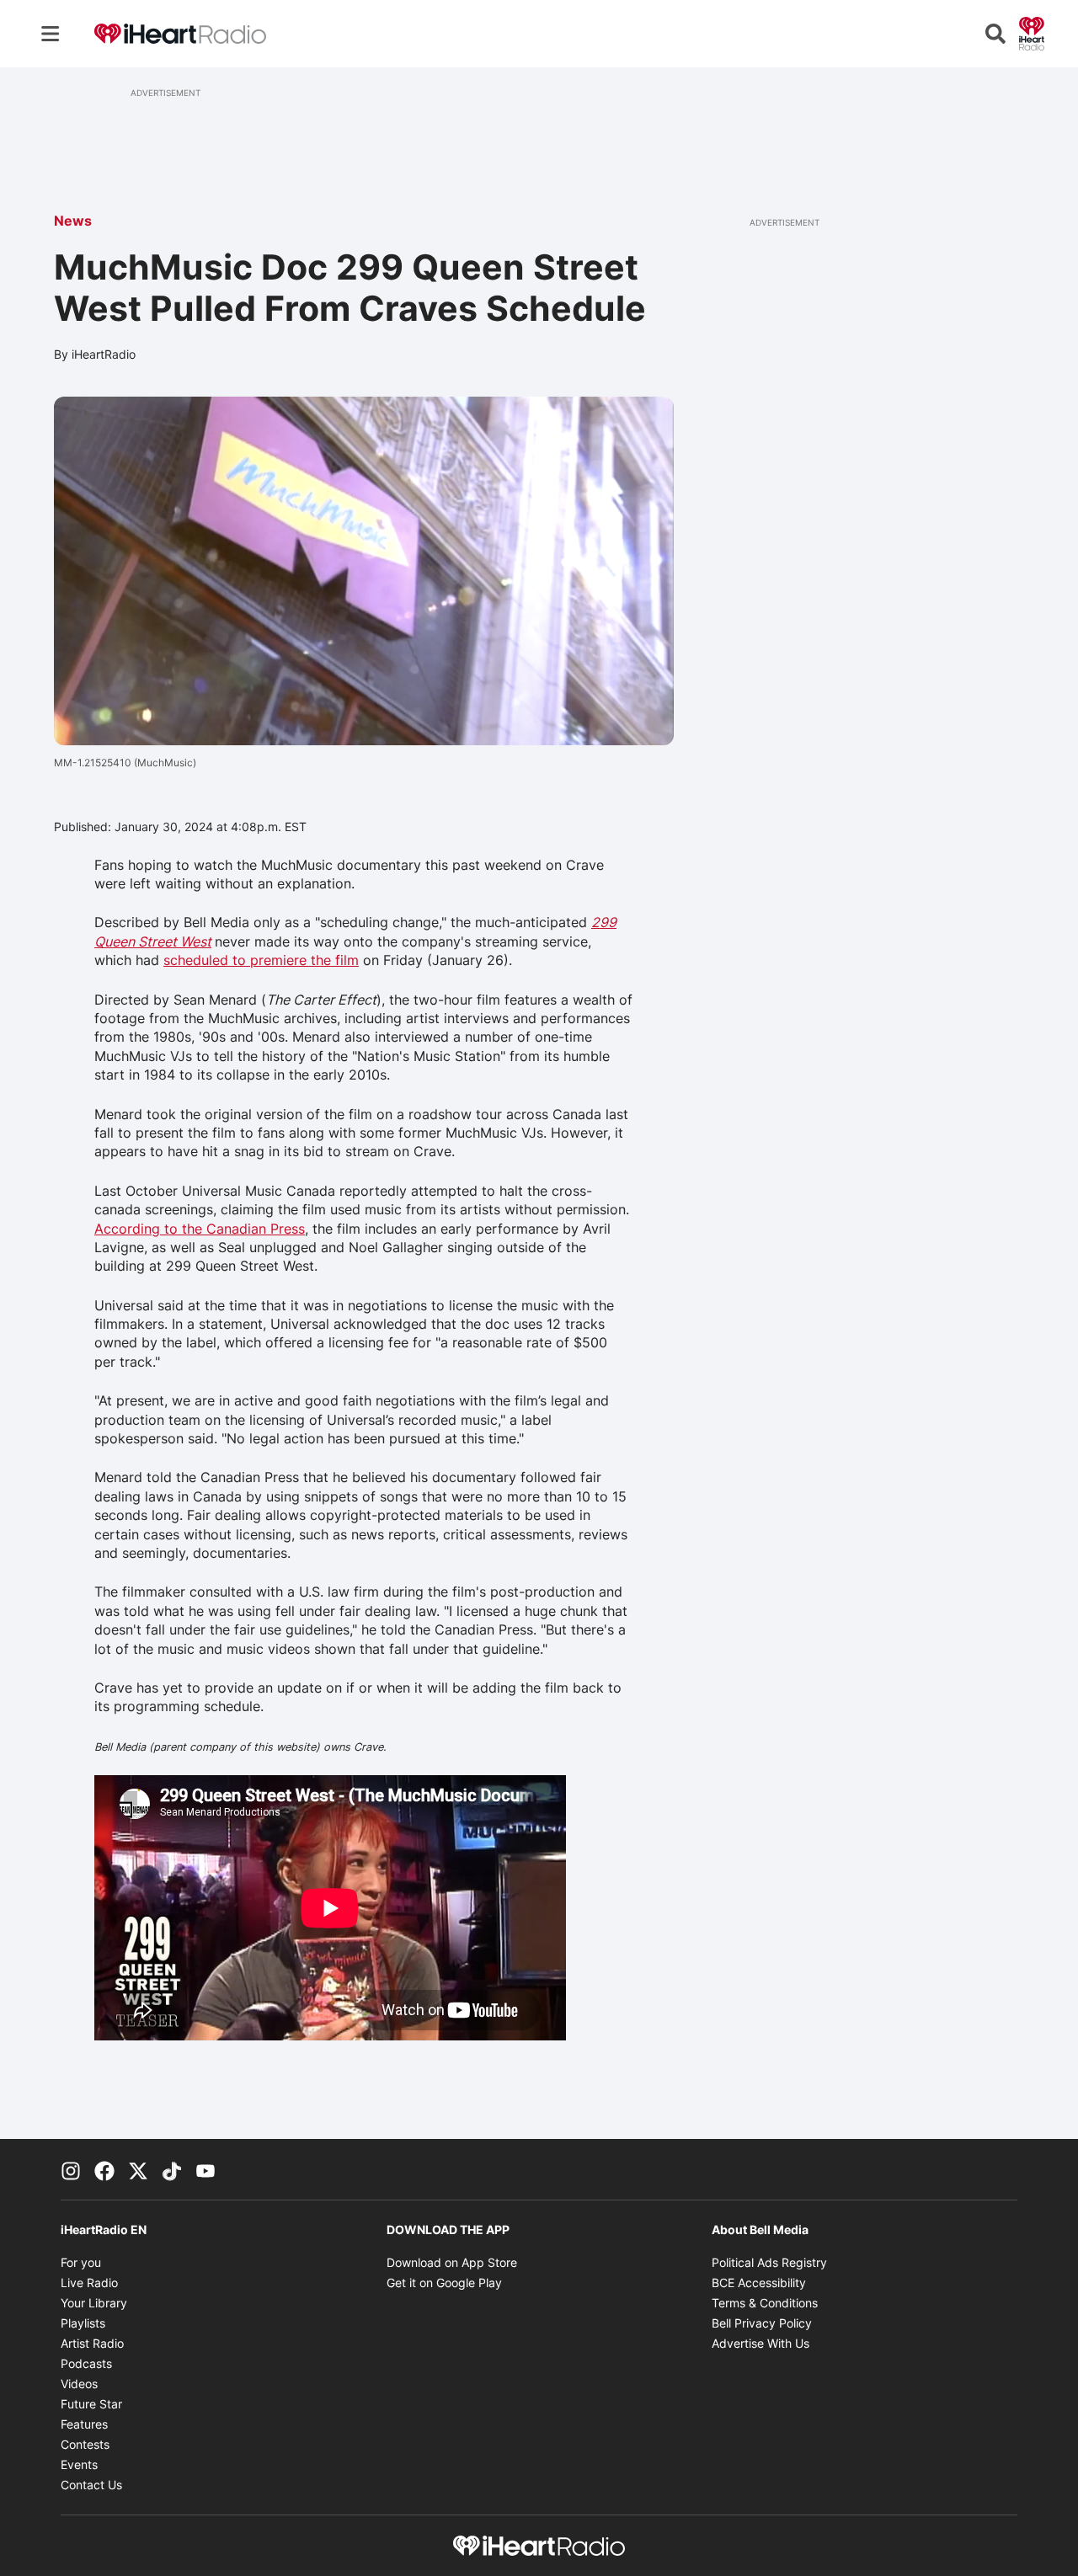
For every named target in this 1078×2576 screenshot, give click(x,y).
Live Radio (89, 2283)
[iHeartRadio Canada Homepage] (180, 34)
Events (79, 2464)
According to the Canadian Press (200, 1229)
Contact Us (91, 2485)
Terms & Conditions (765, 2303)
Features (84, 2424)
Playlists (83, 2323)
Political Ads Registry (769, 2262)
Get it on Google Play (444, 2283)
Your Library (94, 2303)
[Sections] (51, 34)
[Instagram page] (71, 2169)
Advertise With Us (760, 2343)
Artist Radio (92, 2343)
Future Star (91, 2404)
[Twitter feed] (138, 2169)
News (73, 221)
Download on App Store (452, 2262)
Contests (85, 2444)
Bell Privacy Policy (762, 2323)
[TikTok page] (172, 2169)
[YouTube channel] (205, 2169)
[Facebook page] (104, 2169)
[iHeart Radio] (1032, 32)
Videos (79, 2384)
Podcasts (86, 2363)
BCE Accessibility (759, 2283)
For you (81, 2262)
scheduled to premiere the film (261, 960)
